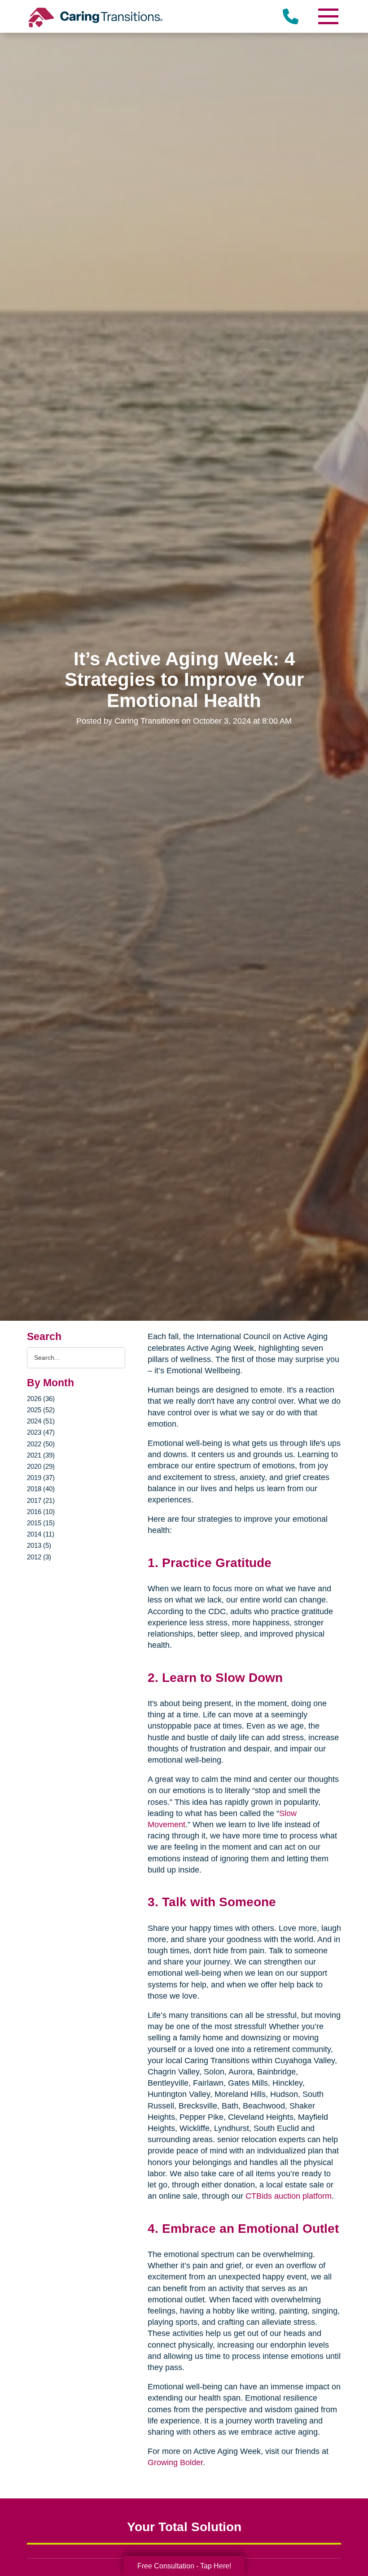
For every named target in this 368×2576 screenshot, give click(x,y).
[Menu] (328, 16)
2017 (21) (41, 1500)
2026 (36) (41, 1399)
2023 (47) (41, 1432)
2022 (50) (41, 1444)
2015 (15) (41, 1523)
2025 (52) (41, 1410)
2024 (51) (41, 1421)
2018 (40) (41, 1489)
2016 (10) (41, 1512)
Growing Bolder (175, 2462)
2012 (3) (39, 1557)
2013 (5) (39, 1545)
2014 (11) (41, 1534)
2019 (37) (41, 1478)
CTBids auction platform (289, 2196)
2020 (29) (41, 1466)
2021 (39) (41, 1455)
